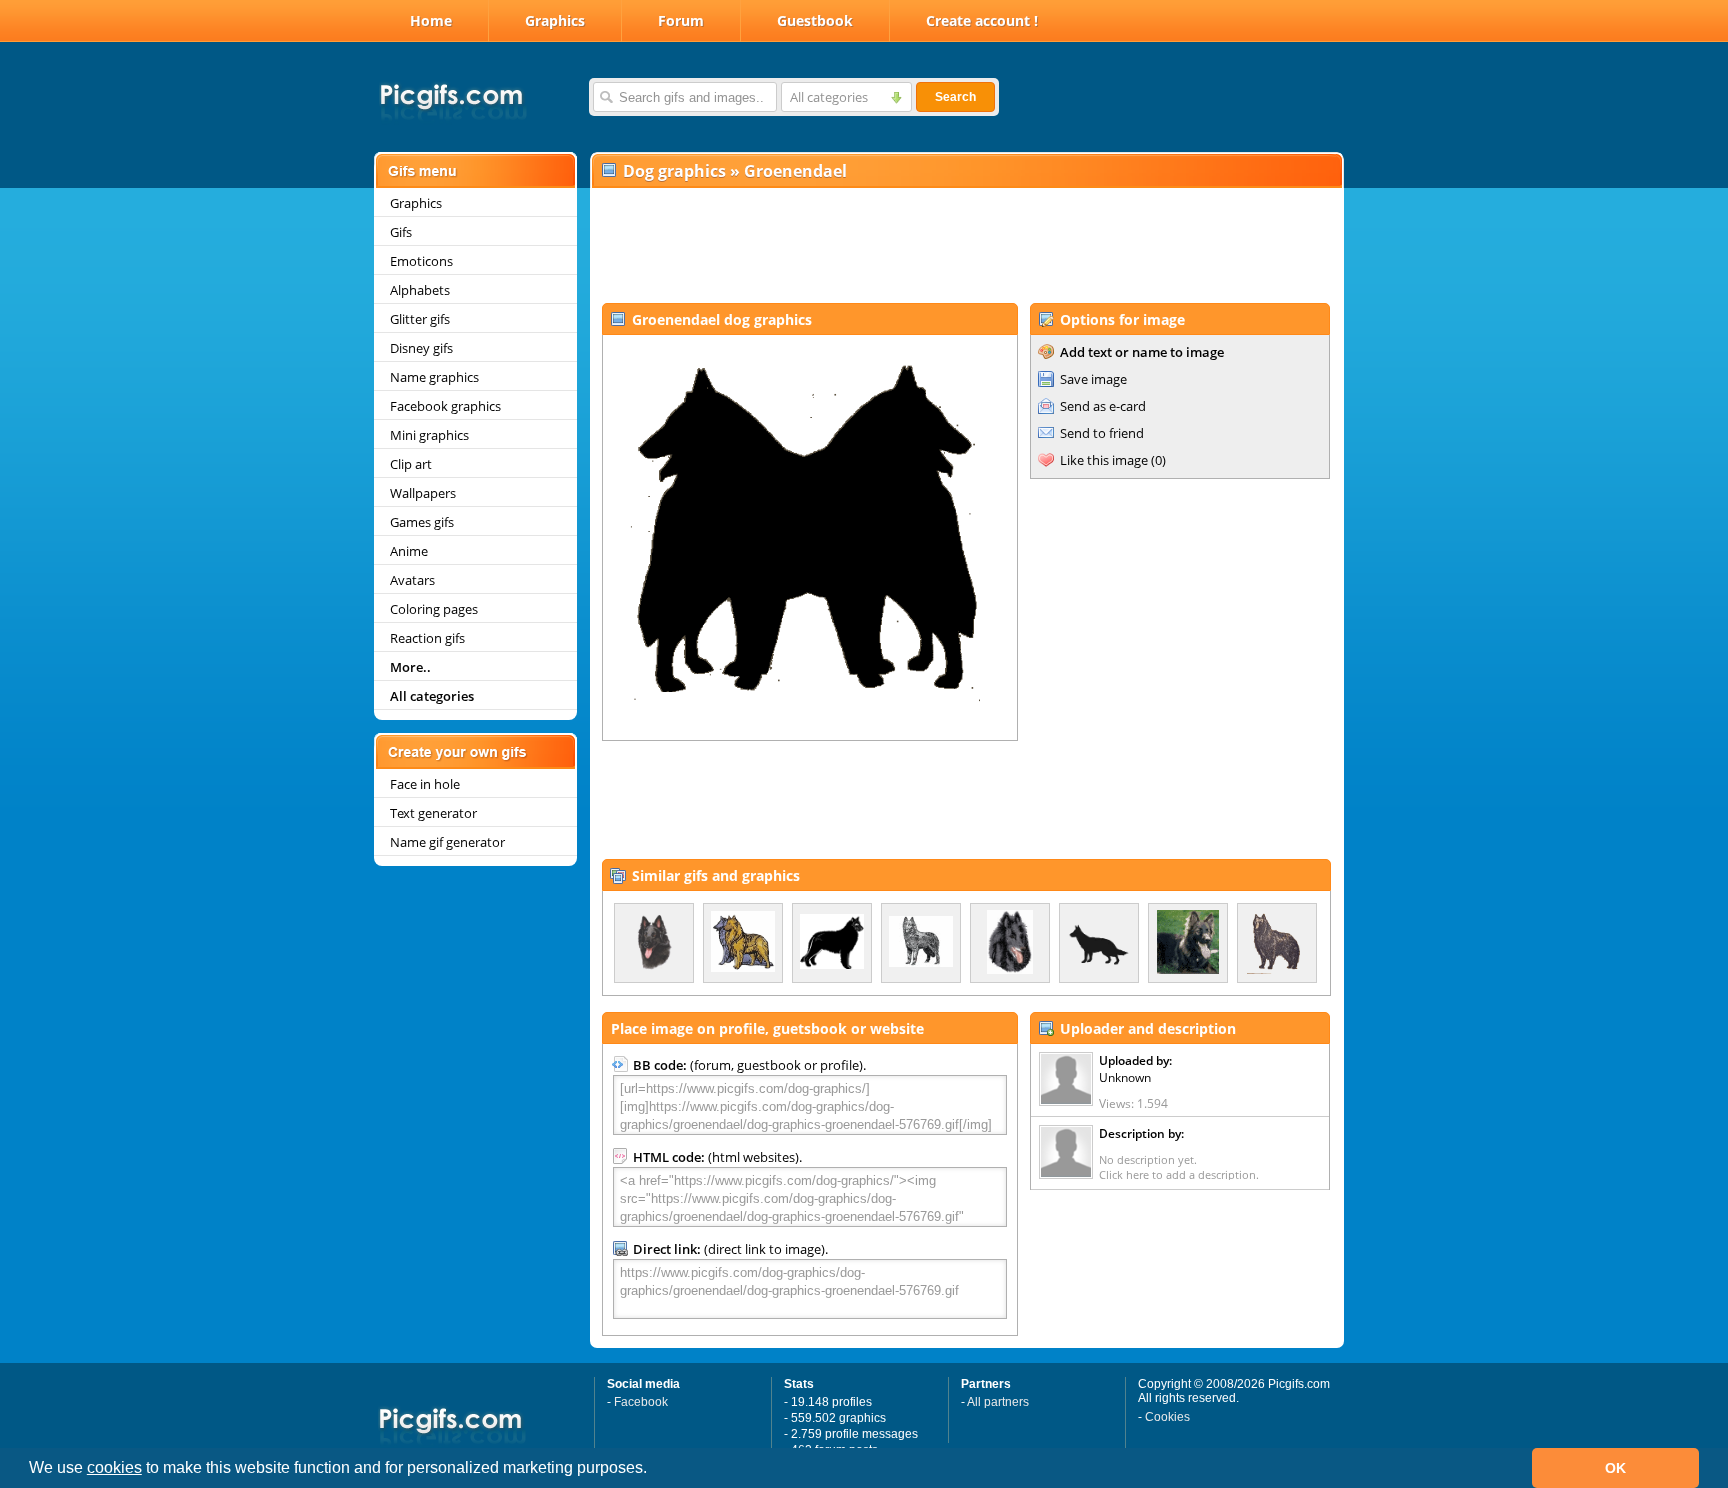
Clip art (411, 464)
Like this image (1104, 460)
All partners (998, 1402)
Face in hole (425, 784)
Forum (681, 20)
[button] (654, 1470)
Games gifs (422, 522)
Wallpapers (423, 493)
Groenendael (795, 171)
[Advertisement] (966, 246)
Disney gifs (421, 348)
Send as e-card (1103, 406)
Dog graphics (674, 171)
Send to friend (1102, 433)
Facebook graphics (445, 406)
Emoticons (421, 261)
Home (431, 20)
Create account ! (982, 20)
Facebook (641, 1402)
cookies (114, 1467)
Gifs (401, 232)
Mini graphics (429, 435)
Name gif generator (447, 842)
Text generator (433, 813)
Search (955, 97)
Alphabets (420, 290)
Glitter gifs (420, 319)
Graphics (555, 20)
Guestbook (815, 20)
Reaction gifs (427, 638)
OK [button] (1615, 1468)
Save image (1093, 379)
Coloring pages (434, 609)
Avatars (412, 580)
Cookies (1167, 1417)
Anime (409, 551)
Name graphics (434, 377)
